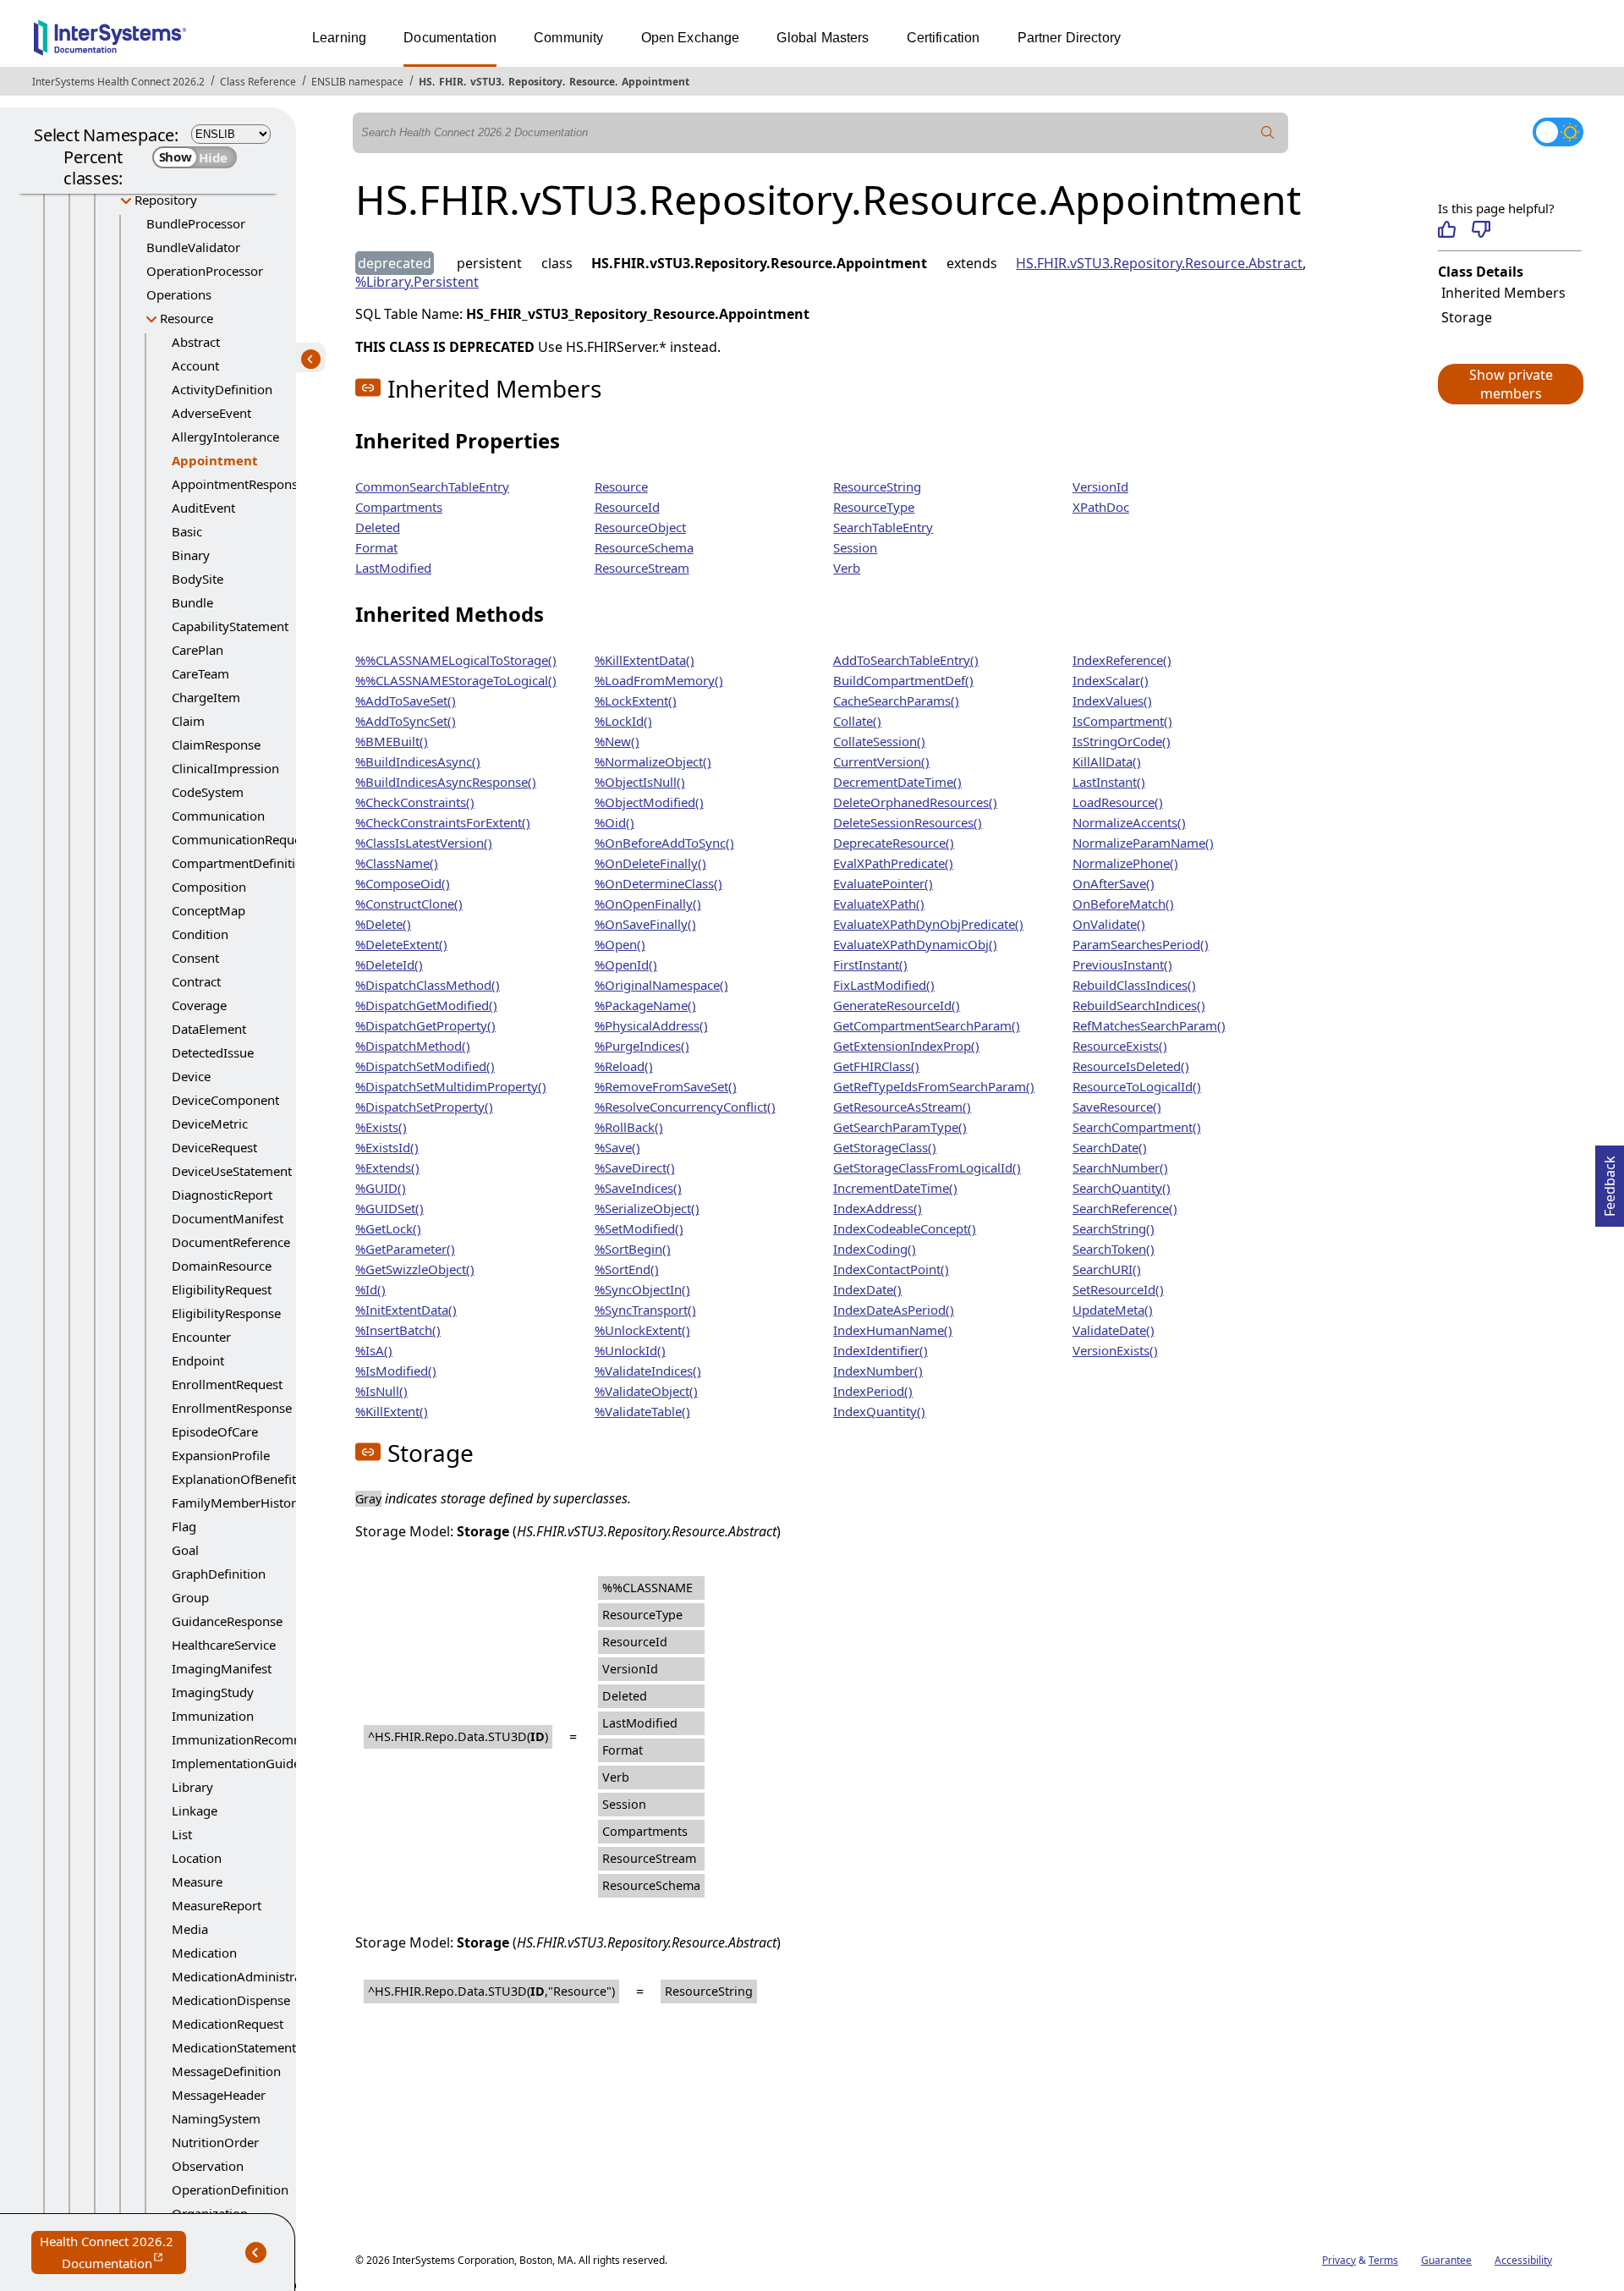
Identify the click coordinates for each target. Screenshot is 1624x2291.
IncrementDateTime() (895, 1188)
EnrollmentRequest (227, 1384)
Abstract (196, 342)
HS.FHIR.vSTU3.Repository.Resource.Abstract (1159, 263)
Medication (204, 1953)
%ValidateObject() (646, 1391)
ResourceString (877, 486)
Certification (944, 38)
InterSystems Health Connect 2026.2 (118, 82)
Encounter (201, 1337)
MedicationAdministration (248, 1976)
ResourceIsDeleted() (1131, 1066)
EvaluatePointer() (883, 883)
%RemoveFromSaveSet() (666, 1086)
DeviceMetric (210, 1124)
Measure (197, 1882)
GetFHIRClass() (876, 1066)
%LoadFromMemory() (659, 680)
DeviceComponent (225, 1100)
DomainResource (222, 1266)
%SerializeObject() (647, 1208)
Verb (847, 568)
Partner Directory (1070, 38)
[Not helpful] (1481, 229)
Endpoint (198, 1360)
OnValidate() (1109, 924)
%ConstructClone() (409, 904)
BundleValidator (193, 247)
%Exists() (381, 1127)
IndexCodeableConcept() (905, 1228)
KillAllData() (1107, 761)
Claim (188, 721)
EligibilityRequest (222, 1289)
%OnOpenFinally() (648, 904)
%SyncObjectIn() (642, 1289)
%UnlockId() (630, 1350)
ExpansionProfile (221, 1455)
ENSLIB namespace (357, 82)
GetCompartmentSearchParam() (927, 1025)
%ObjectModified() (649, 802)
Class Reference (258, 82)
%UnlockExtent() (642, 1330)
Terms (1383, 2260)
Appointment (656, 82)
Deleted (378, 527)
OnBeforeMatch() (1123, 904)
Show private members (1511, 384)
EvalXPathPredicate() (893, 863)
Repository (535, 82)
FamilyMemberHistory (237, 1503)
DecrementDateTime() (897, 782)
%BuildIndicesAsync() (418, 761)
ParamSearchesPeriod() (1141, 944)
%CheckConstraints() (415, 802)
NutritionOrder (215, 2142)
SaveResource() (1117, 1107)
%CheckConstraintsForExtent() (443, 822)
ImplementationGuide (236, 1763)
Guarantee (1446, 2260)
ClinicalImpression (225, 768)
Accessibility (1523, 2260)
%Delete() (383, 924)
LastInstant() (1109, 782)
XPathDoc (1101, 507)
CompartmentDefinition (241, 863)
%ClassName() (397, 863)
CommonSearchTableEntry (432, 486)
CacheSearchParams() (896, 700)
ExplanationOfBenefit (234, 1479)
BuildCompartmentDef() (903, 680)
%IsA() (374, 1350)
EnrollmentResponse (232, 1408)
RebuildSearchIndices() (1139, 1005)
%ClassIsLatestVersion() (424, 843)
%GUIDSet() (390, 1208)
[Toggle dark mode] (1558, 132)
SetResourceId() (1118, 1289)
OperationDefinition (230, 2189)
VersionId (1100, 486)
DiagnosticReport (222, 1195)
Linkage (195, 1810)
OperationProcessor (205, 271)
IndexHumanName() (893, 1330)
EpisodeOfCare (215, 1431)
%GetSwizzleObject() (415, 1269)
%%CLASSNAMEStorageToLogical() (456, 680)
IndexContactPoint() (891, 1269)
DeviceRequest (214, 1147)
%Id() (370, 1289)
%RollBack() (629, 1127)
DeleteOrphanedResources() (915, 802)
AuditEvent (203, 508)
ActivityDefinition (222, 389)
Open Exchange (691, 38)
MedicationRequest (228, 2024)
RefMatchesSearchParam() (1149, 1025)
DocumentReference (231, 1242)
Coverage (199, 1005)
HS (425, 82)
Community (568, 38)
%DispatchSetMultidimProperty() (451, 1086)
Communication (218, 816)
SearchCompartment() (1137, 1127)
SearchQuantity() (1122, 1188)
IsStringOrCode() (1122, 741)
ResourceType (874, 507)
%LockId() (623, 721)
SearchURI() (1107, 1269)
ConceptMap (208, 910)
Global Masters (823, 38)
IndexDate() (867, 1289)
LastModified (393, 568)
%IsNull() (381, 1391)
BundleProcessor (196, 223)
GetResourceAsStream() (902, 1107)
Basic (187, 531)
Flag (184, 1526)
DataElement (209, 1029)
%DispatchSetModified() (425, 1066)
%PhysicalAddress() (651, 1025)
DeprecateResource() (894, 843)
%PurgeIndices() (642, 1046)
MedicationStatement (234, 2047)
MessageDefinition (226, 2071)
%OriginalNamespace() (661, 985)
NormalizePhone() (1125, 863)
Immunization (213, 1716)
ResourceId (627, 507)
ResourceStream (642, 568)
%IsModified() (396, 1371)
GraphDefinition (219, 1574)
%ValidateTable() (642, 1411)
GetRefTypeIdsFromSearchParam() (934, 1086)
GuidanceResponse (227, 1621)
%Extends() (387, 1167)
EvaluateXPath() (879, 904)
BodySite (198, 579)
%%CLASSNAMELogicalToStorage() (456, 660)
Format (376, 547)
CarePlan (198, 650)
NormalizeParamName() (1143, 843)
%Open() (620, 944)
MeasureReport (217, 1905)
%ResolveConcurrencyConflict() (685, 1107)
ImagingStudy (213, 1692)
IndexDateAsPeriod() (894, 1310)
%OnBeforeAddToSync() (664, 843)
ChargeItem (206, 697)
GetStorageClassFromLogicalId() (927, 1167)
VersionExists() (1115, 1350)
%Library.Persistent (417, 282)
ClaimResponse (216, 744)
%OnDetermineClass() (658, 883)
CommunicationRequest (241, 839)
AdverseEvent (211, 413)
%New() (617, 741)
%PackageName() (645, 1005)
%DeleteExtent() (401, 944)
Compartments (399, 507)
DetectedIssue (213, 1052)
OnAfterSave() (1114, 883)
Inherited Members (1503, 293)
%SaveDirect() (635, 1167)
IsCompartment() (1122, 721)
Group (190, 1597)
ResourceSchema (644, 547)
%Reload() (624, 1066)
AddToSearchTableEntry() (906, 660)
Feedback (1610, 1181)
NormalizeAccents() (1129, 822)
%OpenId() (626, 964)
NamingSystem (216, 2118)
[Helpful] (1447, 229)
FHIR (451, 82)
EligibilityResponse (226, 1313)
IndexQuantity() (879, 1411)
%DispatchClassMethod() (428, 985)
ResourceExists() (1120, 1046)
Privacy (1339, 2260)
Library (192, 1787)
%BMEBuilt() (392, 741)
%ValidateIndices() (648, 1371)
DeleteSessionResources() (908, 822)
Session (855, 547)
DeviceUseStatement (232, 1171)
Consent (195, 958)
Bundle (192, 602)
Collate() (857, 721)
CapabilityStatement (230, 626)
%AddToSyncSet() (406, 721)
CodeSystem (208, 792)
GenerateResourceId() (897, 1005)
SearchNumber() (1120, 1167)
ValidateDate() (1114, 1330)
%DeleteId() (389, 964)
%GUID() (381, 1188)
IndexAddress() (878, 1208)
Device (191, 1076)
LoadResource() (1118, 802)
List (182, 1834)
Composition (209, 887)
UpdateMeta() (1113, 1310)
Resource (592, 82)
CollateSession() (879, 741)
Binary (191, 555)
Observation (208, 2166)
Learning (339, 38)
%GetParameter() (405, 1249)
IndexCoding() (875, 1249)
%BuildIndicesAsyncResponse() (446, 782)
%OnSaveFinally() (645, 924)
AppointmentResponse (238, 484)
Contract (196, 981)
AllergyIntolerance (225, 437)
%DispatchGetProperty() (425, 1025)
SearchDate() (1110, 1147)
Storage (1467, 317)
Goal (185, 1550)
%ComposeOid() (403, 883)
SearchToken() (1114, 1249)
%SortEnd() (627, 1269)
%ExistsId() (387, 1147)
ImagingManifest (222, 1668)
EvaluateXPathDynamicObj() (915, 944)
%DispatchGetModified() (426, 1005)
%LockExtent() (636, 700)
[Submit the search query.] (1268, 133)
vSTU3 (486, 82)
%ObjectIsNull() (640, 782)
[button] (1510, 384)
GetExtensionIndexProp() (906, 1046)
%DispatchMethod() (413, 1046)
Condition (200, 934)
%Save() (617, 1147)
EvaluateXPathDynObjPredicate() (928, 924)
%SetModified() (639, 1228)
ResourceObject (640, 527)
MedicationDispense (231, 2000)
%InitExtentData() (406, 1310)
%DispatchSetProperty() (424, 1107)
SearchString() (1114, 1228)
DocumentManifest (228, 1218)
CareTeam (200, 673)
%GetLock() (388, 1228)
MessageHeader (219, 2095)
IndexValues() (1112, 700)
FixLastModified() (884, 985)
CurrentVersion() (881, 761)
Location (197, 1858)
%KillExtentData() (645, 660)
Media (190, 1929)
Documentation (450, 38)
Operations (179, 294)
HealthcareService (224, 1645)
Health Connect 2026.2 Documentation (113, 2253)
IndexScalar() (1111, 680)
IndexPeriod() (873, 1391)
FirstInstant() (870, 964)
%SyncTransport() (645, 1310)
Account (195, 365)
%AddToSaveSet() (406, 700)
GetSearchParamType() (900, 1127)
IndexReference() (1122, 660)
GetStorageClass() (885, 1147)
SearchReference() (1125, 1208)
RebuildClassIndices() (1134, 985)
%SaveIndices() (638, 1188)
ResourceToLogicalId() (1137, 1086)
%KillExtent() (392, 1411)
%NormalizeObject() (653, 761)
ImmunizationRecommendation (264, 1739)
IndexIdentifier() (881, 1350)
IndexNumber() (878, 1371)
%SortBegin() (633, 1249)
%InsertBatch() (398, 1330)
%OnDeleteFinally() (650, 863)
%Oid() (614, 822)
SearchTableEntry (883, 527)
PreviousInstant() (1122, 964)
